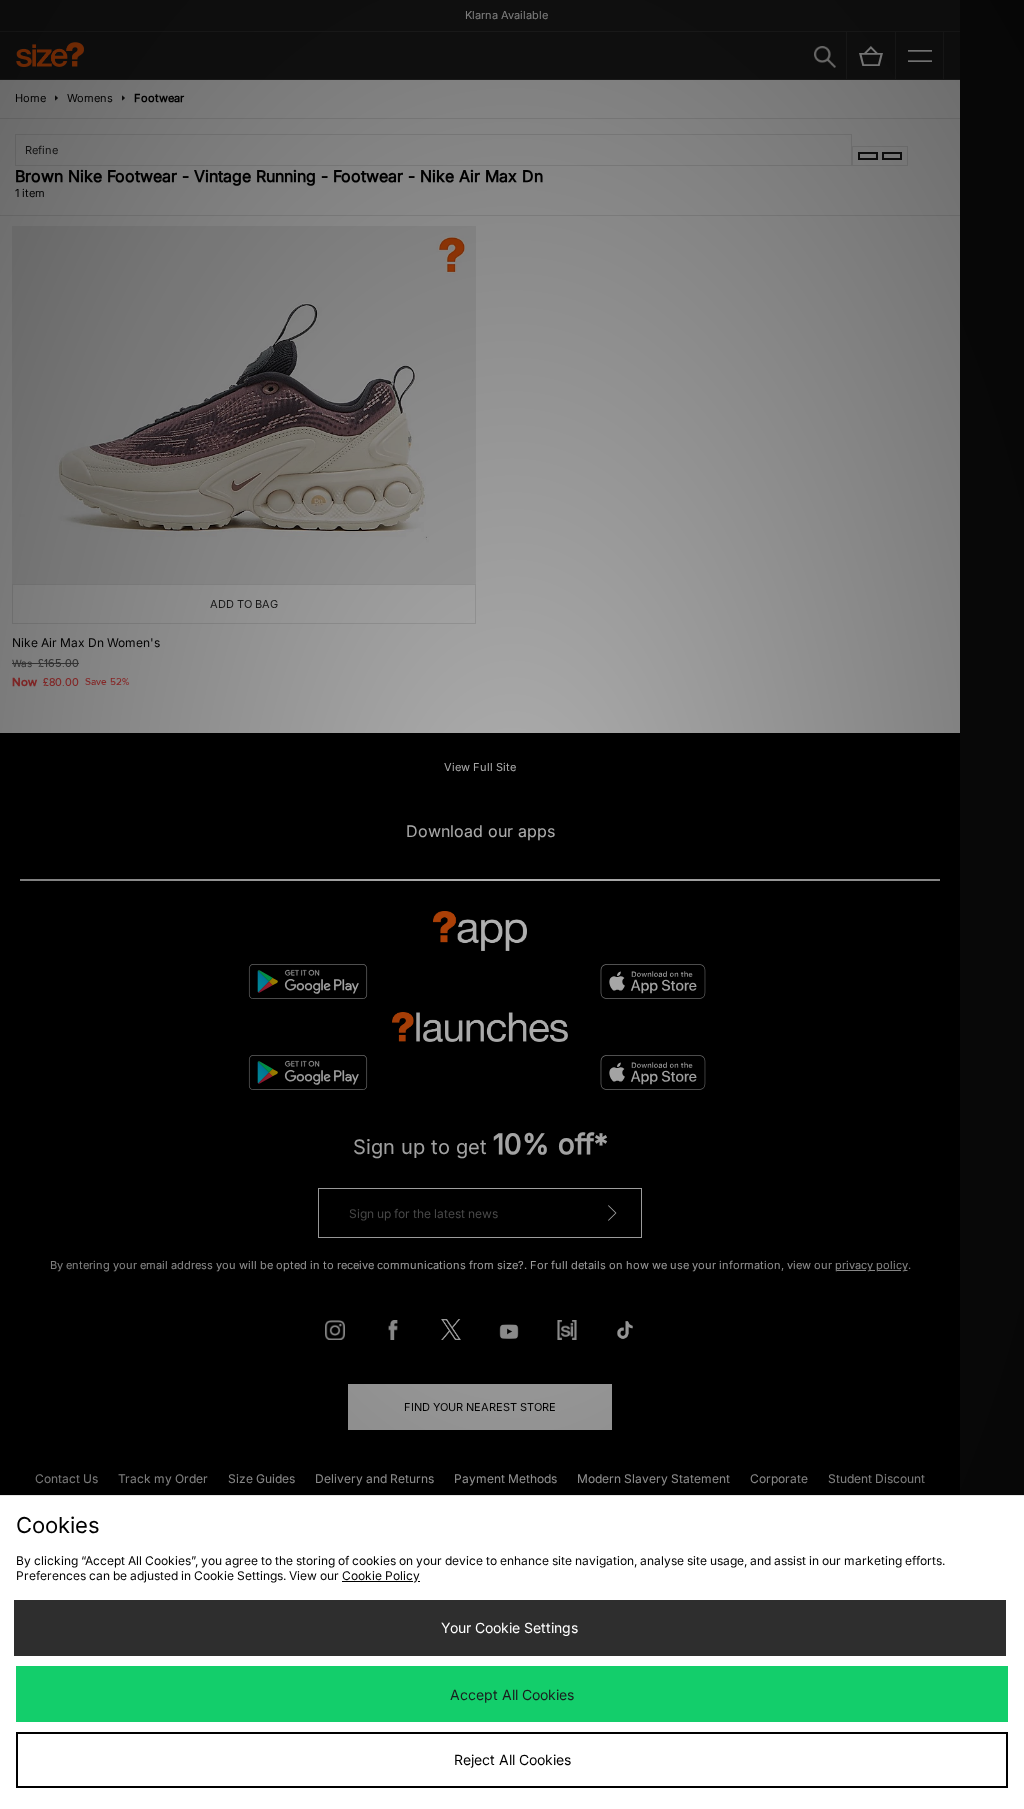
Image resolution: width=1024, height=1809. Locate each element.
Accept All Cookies (512, 1694)
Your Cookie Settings (509, 1627)
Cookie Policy (381, 1575)
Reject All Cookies (512, 1759)
